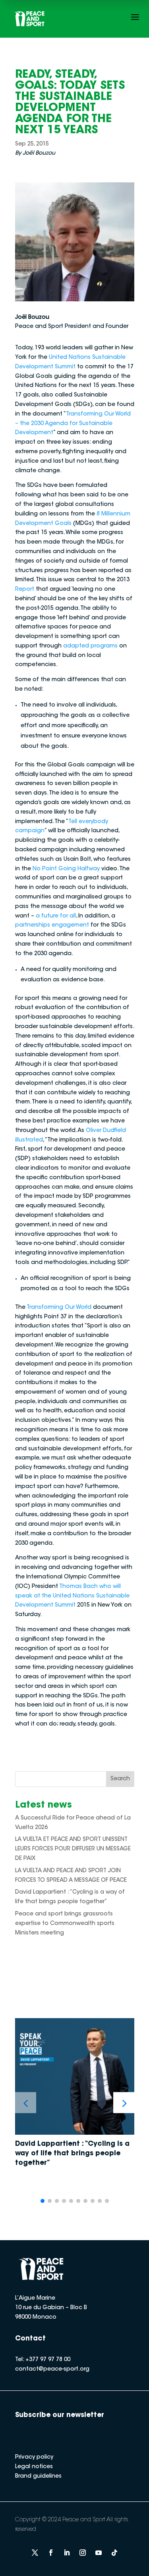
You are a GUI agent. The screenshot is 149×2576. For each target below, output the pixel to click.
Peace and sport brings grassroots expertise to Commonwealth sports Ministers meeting (65, 1924)
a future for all (56, 916)
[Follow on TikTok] (114, 2553)
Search (120, 1779)
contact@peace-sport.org (52, 2369)
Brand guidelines (38, 2476)
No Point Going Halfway (66, 869)
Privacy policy (34, 2457)
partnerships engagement (52, 925)
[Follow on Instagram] (83, 2553)
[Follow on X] (35, 2553)
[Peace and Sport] (29, 19)
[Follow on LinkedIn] (67, 2553)
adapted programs (90, 646)
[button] (124, 2103)
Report (25, 590)
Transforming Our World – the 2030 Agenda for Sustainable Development (73, 424)
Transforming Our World (59, 1308)
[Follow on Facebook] (51, 2553)
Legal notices (34, 2467)
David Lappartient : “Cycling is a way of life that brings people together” (72, 2154)
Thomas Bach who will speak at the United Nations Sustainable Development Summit (72, 1596)
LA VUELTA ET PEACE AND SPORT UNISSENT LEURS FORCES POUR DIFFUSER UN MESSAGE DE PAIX (73, 1849)
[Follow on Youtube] (99, 2553)
